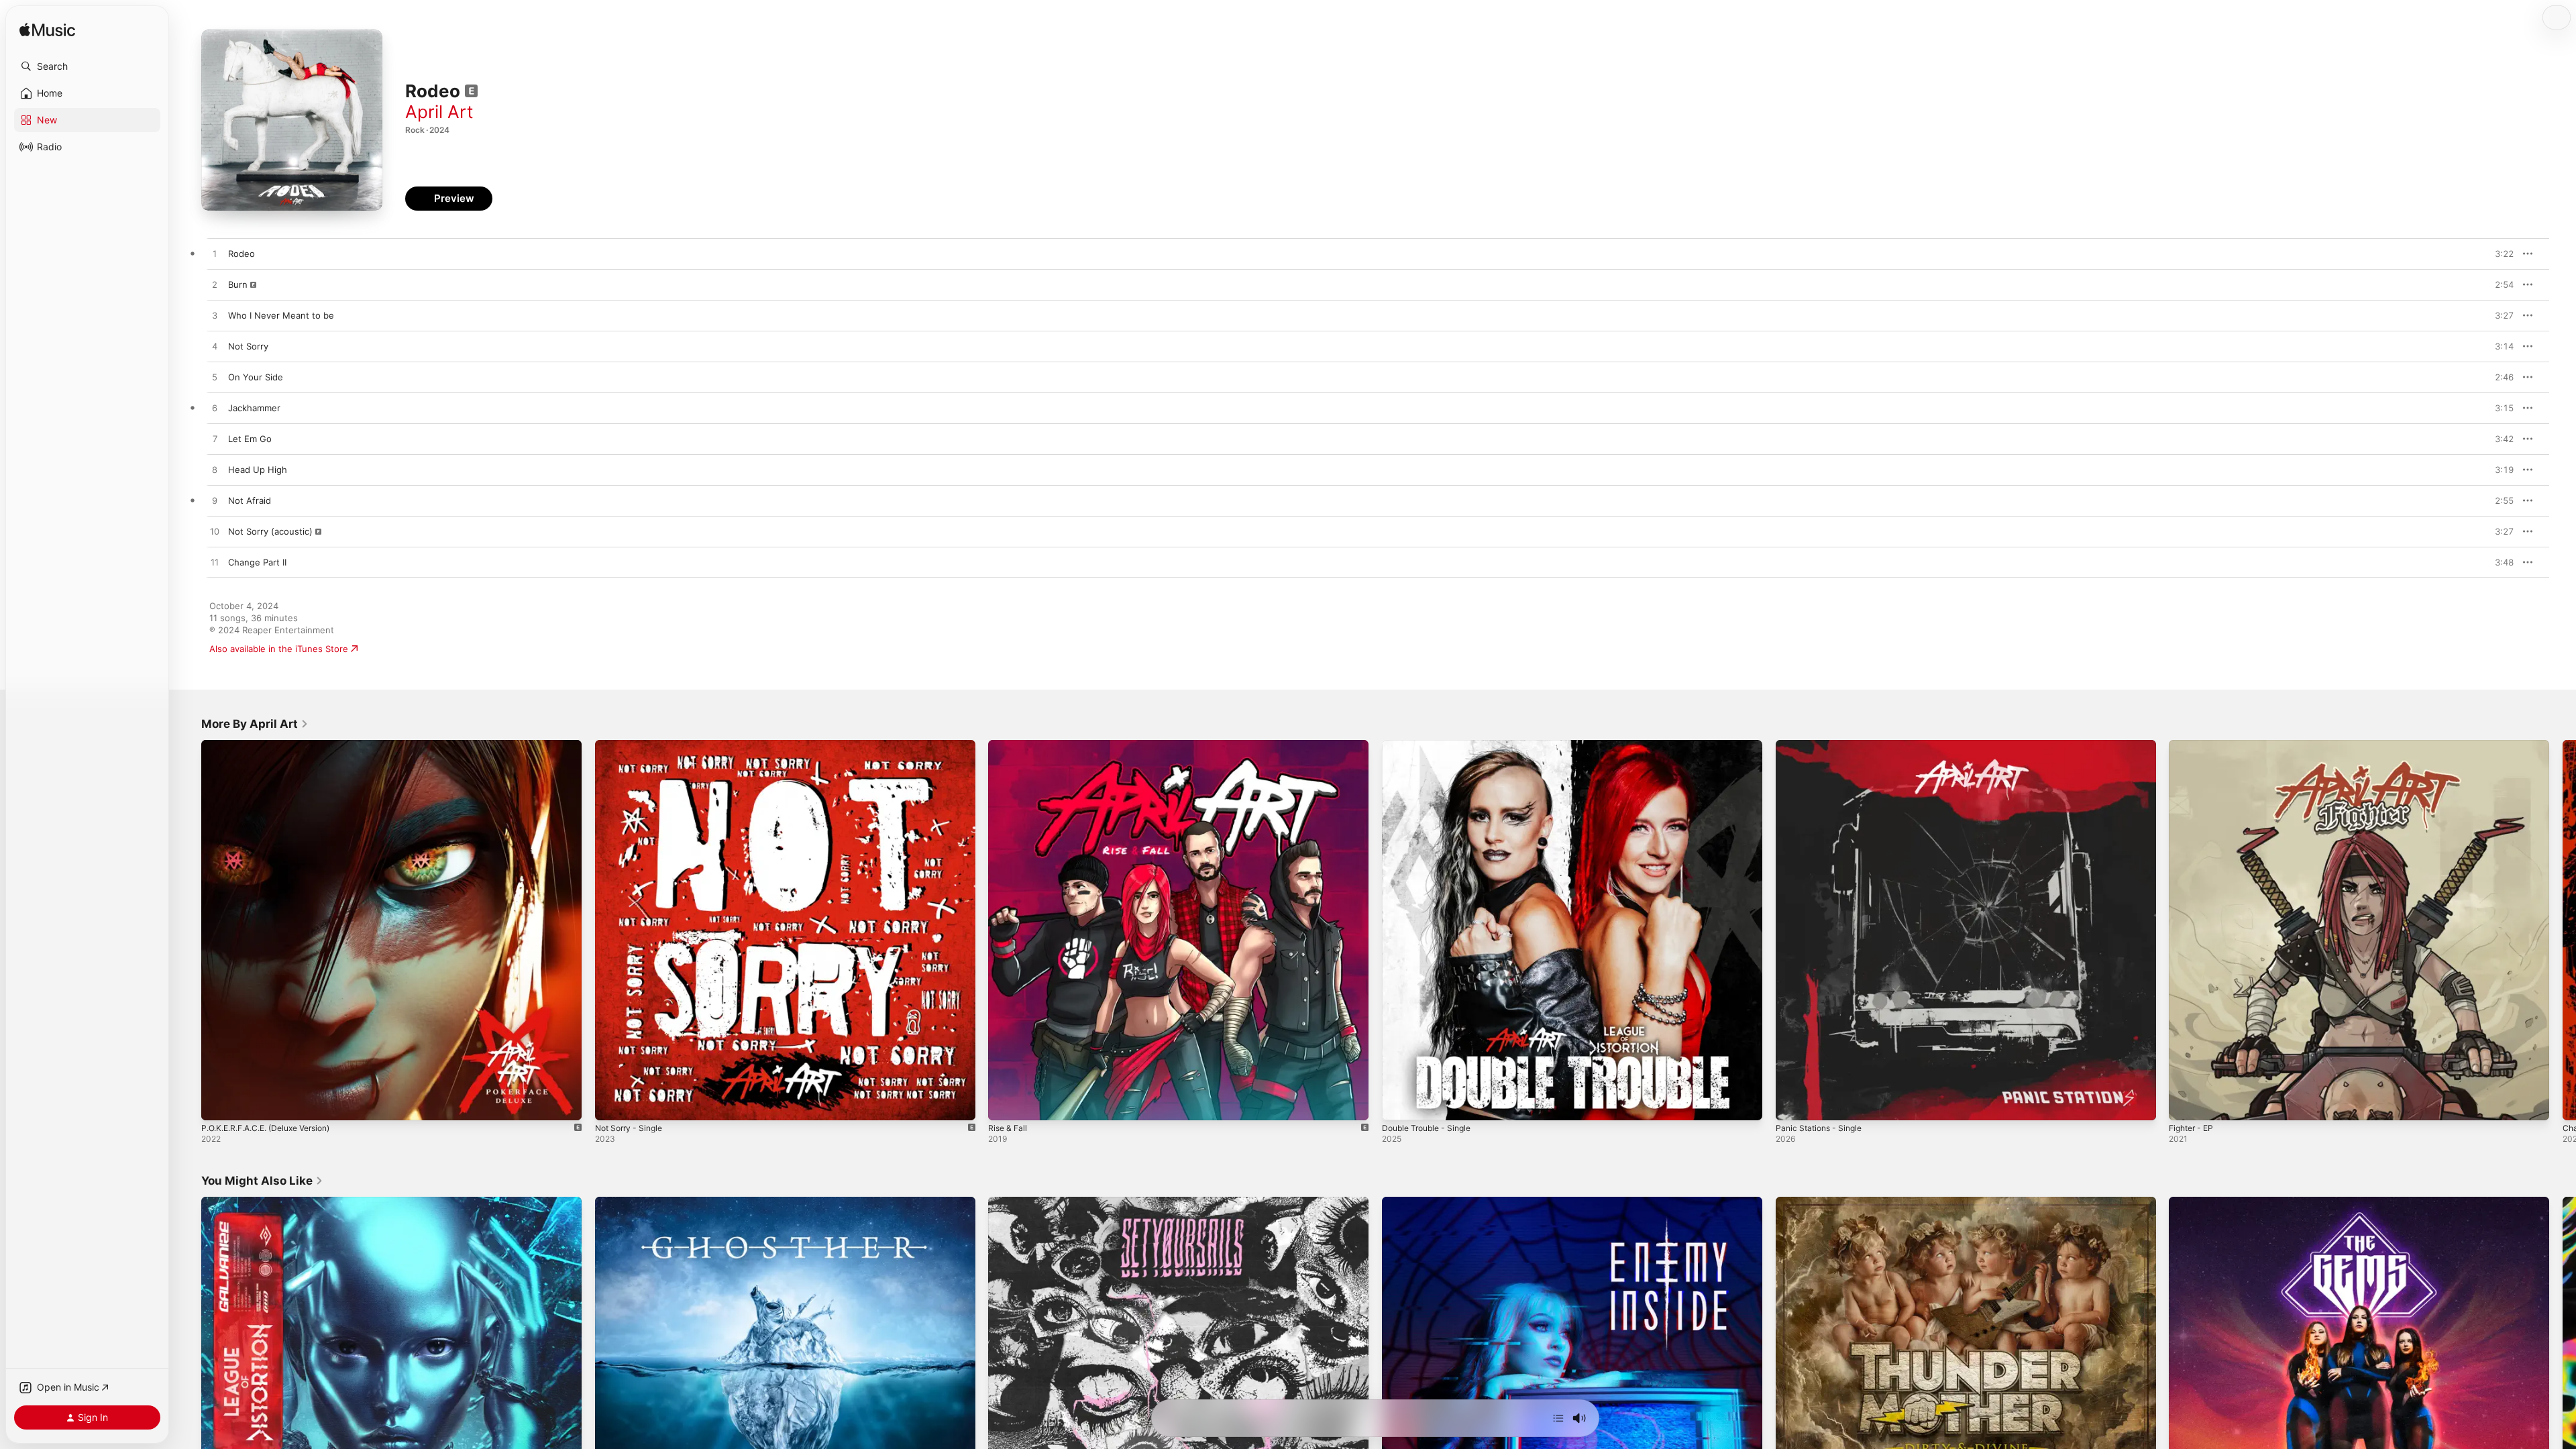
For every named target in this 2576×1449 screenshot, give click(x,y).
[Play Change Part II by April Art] (215, 563)
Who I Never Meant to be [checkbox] (281, 315)
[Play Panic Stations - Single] (1792, 1104)
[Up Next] (1558, 1418)
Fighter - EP (2194, 745)
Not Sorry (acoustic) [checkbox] (270, 531)
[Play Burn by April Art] (215, 285)
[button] (87, 66)
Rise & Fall (1009, 745)
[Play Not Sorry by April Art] (215, 347)
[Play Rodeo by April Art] (215, 254)
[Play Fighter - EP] (2186, 1104)
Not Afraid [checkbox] (250, 500)
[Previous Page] (188, 930)
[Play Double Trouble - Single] (1399, 1104)
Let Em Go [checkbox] (250, 439)
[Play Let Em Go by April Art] (215, 439)
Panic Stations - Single (1823, 745)
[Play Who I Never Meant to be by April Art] (215, 316)
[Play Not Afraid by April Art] (215, 501)
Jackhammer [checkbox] (254, 408)
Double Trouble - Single (1431, 745)
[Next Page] (2563, 930)
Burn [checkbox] (238, 284)
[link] (255, 724)
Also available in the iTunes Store (279, 649)
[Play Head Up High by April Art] (215, 470)
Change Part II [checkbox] (257, 562)
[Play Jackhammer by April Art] (215, 409)
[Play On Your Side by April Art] (215, 378)
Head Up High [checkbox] (258, 470)
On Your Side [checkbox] (256, 377)
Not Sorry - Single (633, 745)
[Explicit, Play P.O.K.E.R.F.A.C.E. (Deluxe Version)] (218, 1104)
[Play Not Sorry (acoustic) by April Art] (215, 532)
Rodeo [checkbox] (241, 254)
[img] (47, 31)
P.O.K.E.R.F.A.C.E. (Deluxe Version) (275, 745)
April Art (439, 112)
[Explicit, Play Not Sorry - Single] (612, 1104)
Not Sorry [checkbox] (248, 346)
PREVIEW (2499, 254)
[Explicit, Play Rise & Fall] (1005, 1104)
